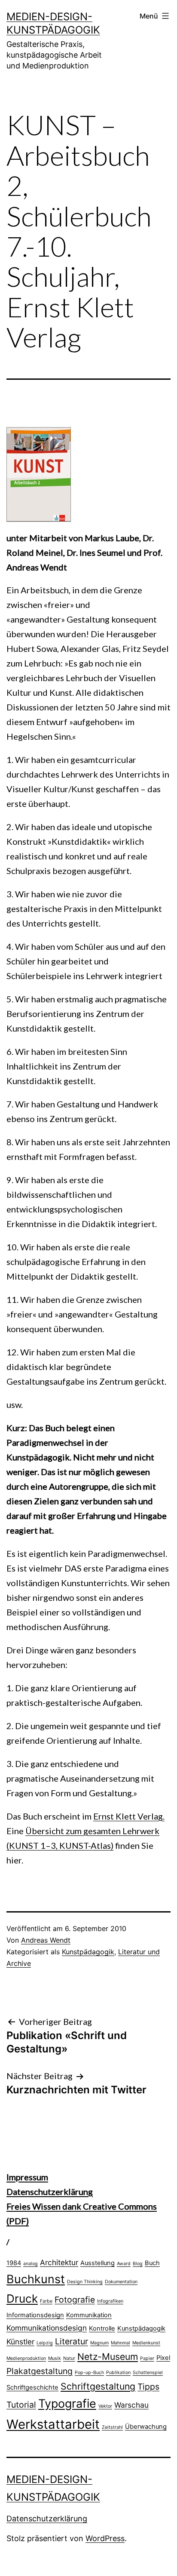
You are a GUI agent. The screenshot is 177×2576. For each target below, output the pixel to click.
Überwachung (146, 2427)
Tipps (148, 2387)
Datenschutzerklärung (50, 2192)
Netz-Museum (108, 2356)
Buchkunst (36, 2279)
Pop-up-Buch (89, 2373)
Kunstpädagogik (88, 1952)
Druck (22, 2299)
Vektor (105, 2406)
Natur (69, 2358)
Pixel (163, 2358)
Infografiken (110, 2301)
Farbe (46, 2301)
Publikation (118, 2373)
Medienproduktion (26, 2358)
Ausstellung (98, 2263)
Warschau (131, 2405)
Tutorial (21, 2405)
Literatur (72, 2341)
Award (124, 2264)
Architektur (59, 2262)
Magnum (99, 2343)
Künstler (20, 2342)
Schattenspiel (148, 2373)
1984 (14, 2263)
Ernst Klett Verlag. (129, 1816)
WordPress (105, 2538)
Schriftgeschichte (32, 2387)
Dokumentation (121, 2282)
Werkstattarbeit (53, 2424)
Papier (147, 2358)
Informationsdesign (35, 2315)
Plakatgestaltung (40, 2371)
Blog (138, 2264)
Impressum (27, 2177)
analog (31, 2264)
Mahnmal (121, 2343)
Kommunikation (89, 2315)
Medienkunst (146, 2343)
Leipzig (45, 2343)
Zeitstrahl (112, 2427)
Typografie (67, 2403)
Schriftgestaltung (98, 2386)
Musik (55, 2358)
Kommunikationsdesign (47, 2328)
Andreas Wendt (46, 1940)
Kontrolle (102, 2328)
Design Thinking (85, 2282)
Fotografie (75, 2300)
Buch (152, 2263)
